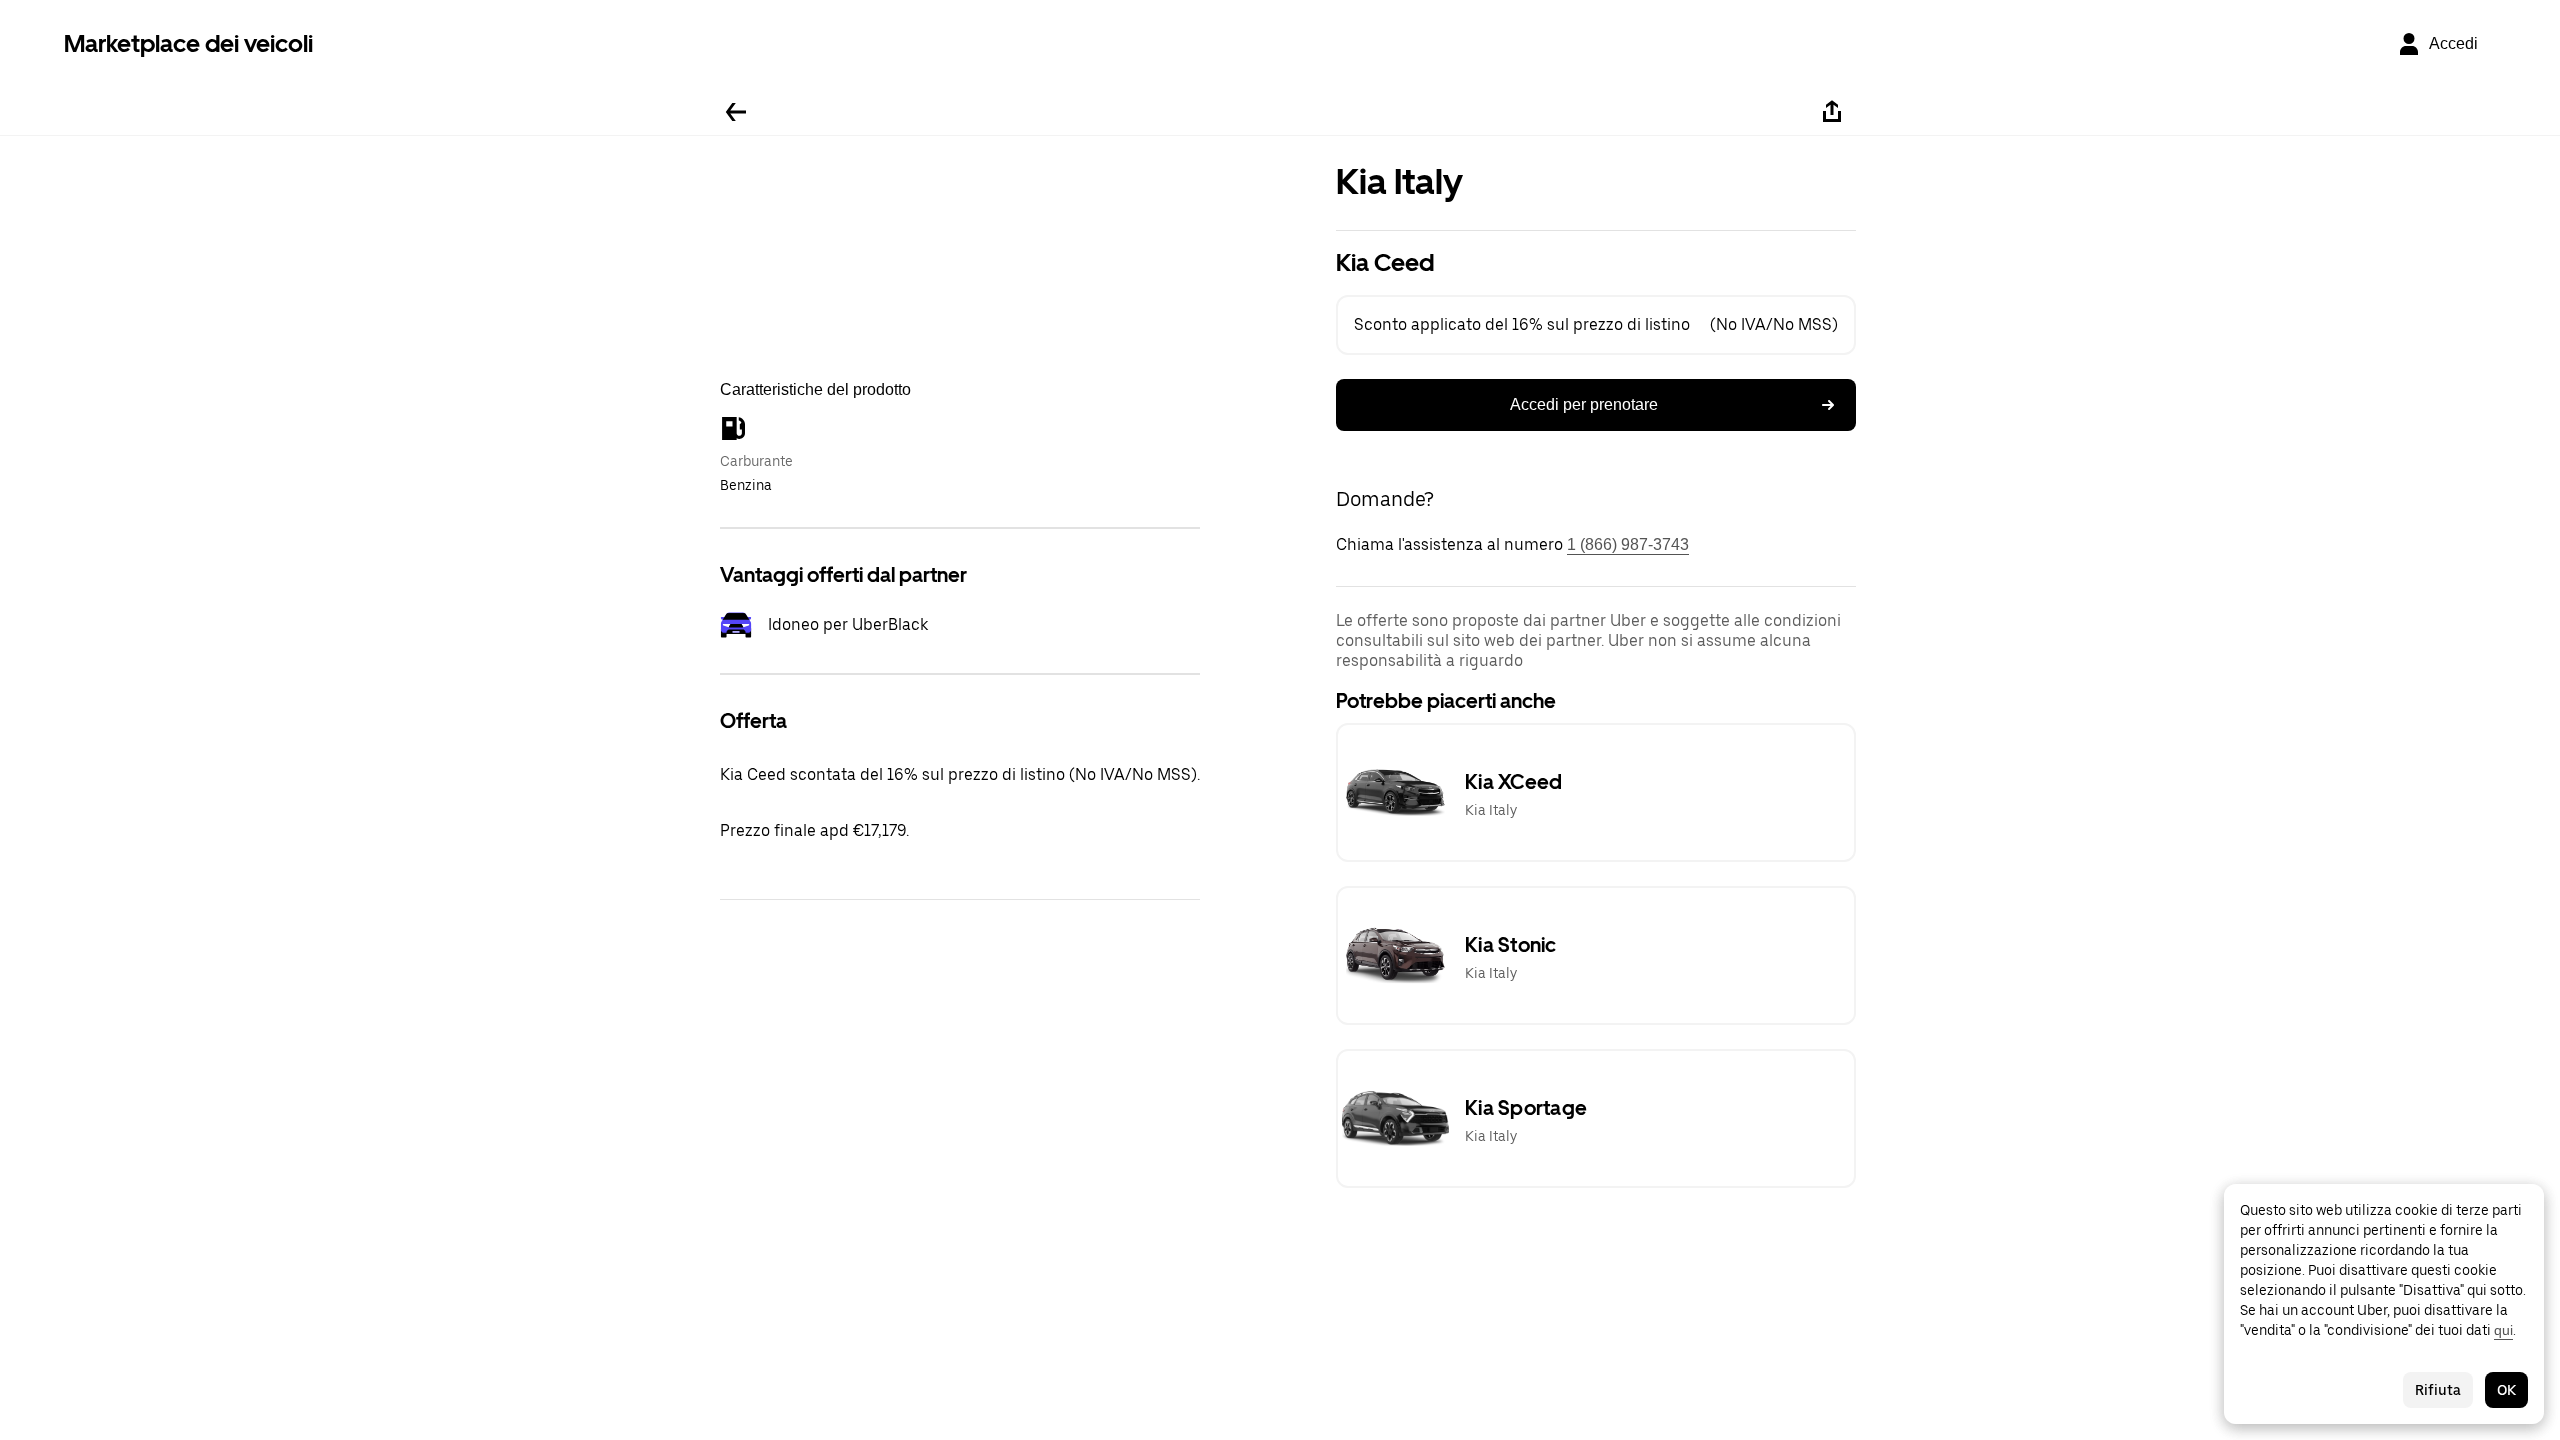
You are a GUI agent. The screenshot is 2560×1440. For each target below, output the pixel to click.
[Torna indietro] (736, 112)
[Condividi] (1832, 112)
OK (2506, 1390)
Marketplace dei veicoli (188, 43)
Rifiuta (2438, 1390)
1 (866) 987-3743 (1628, 544)
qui (2503, 1330)
